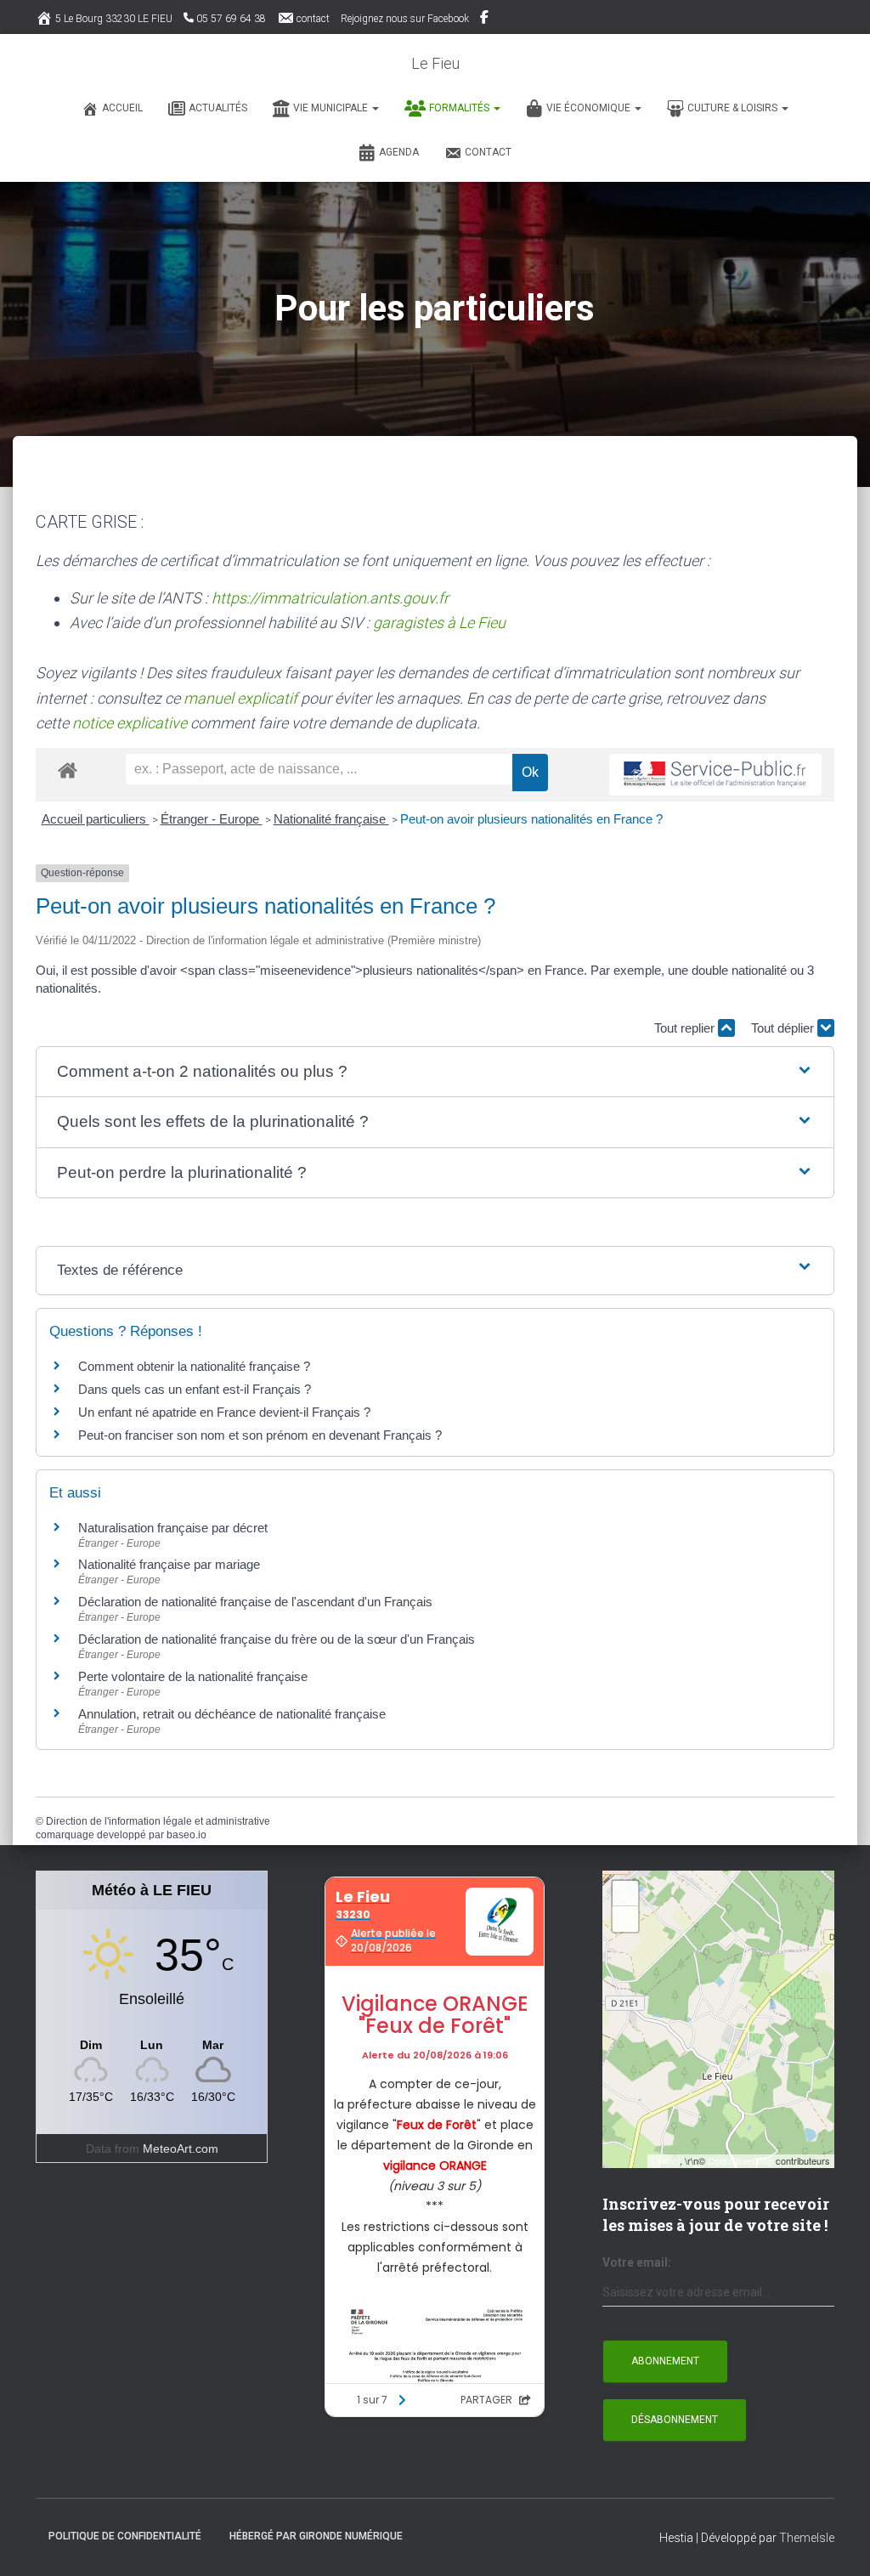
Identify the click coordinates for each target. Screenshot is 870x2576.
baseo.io (186, 1835)
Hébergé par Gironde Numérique (316, 2536)
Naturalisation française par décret (173, 1528)
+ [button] (626, 1893)
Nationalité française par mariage (169, 1564)
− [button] (626, 1919)
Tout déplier (784, 1028)
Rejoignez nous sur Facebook (405, 19)
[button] (375, 108)
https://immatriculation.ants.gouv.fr (330, 598)
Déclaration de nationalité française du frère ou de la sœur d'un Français (277, 1639)
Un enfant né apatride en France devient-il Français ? (224, 1412)
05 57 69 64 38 (231, 19)
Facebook (486, 20)
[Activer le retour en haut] (836, 2542)
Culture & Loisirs (734, 108)
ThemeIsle (807, 2538)
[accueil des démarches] (68, 770)
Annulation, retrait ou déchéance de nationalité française (232, 1714)
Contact (488, 152)
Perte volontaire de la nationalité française (193, 1676)
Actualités (218, 108)
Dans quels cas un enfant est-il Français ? (195, 1389)
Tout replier (686, 1028)
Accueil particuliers (96, 819)
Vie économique (590, 108)
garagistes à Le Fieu (439, 623)
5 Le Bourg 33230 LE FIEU (114, 19)
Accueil (122, 108)
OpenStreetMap (740, 2160)
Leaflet (666, 2160)
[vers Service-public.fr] (715, 775)
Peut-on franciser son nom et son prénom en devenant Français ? (260, 1435)
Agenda (399, 152)
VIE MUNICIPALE (332, 108)
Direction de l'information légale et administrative (158, 1821)
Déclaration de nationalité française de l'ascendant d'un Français (255, 1602)
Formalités (460, 108)
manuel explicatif (240, 698)
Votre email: (637, 2262)
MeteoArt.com (181, 2149)
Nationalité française (331, 819)
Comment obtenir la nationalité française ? (194, 1366)
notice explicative (130, 723)
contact (313, 19)
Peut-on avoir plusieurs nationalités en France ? (531, 819)
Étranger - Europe (212, 819)
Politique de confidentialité (125, 2536)
